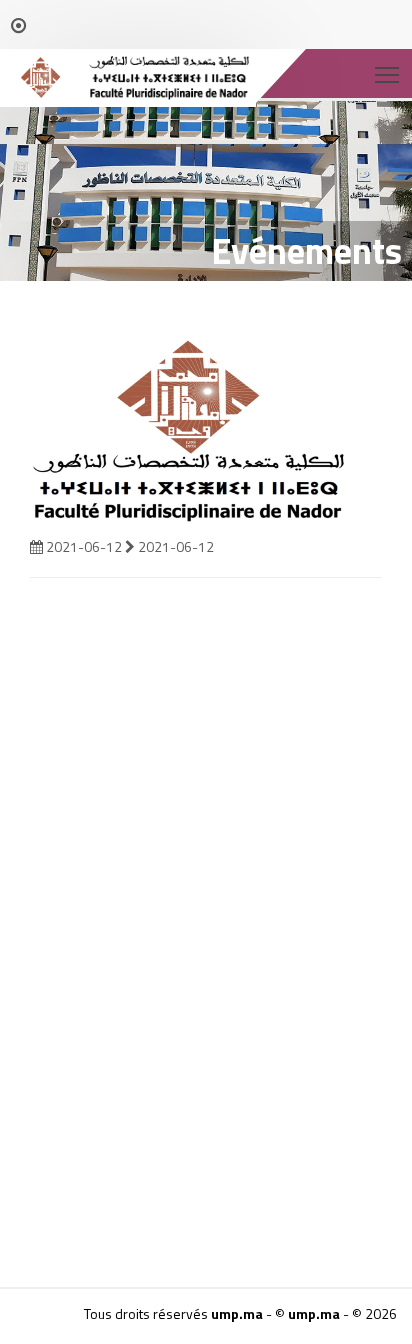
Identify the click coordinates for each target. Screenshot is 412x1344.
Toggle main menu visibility (387, 73)
